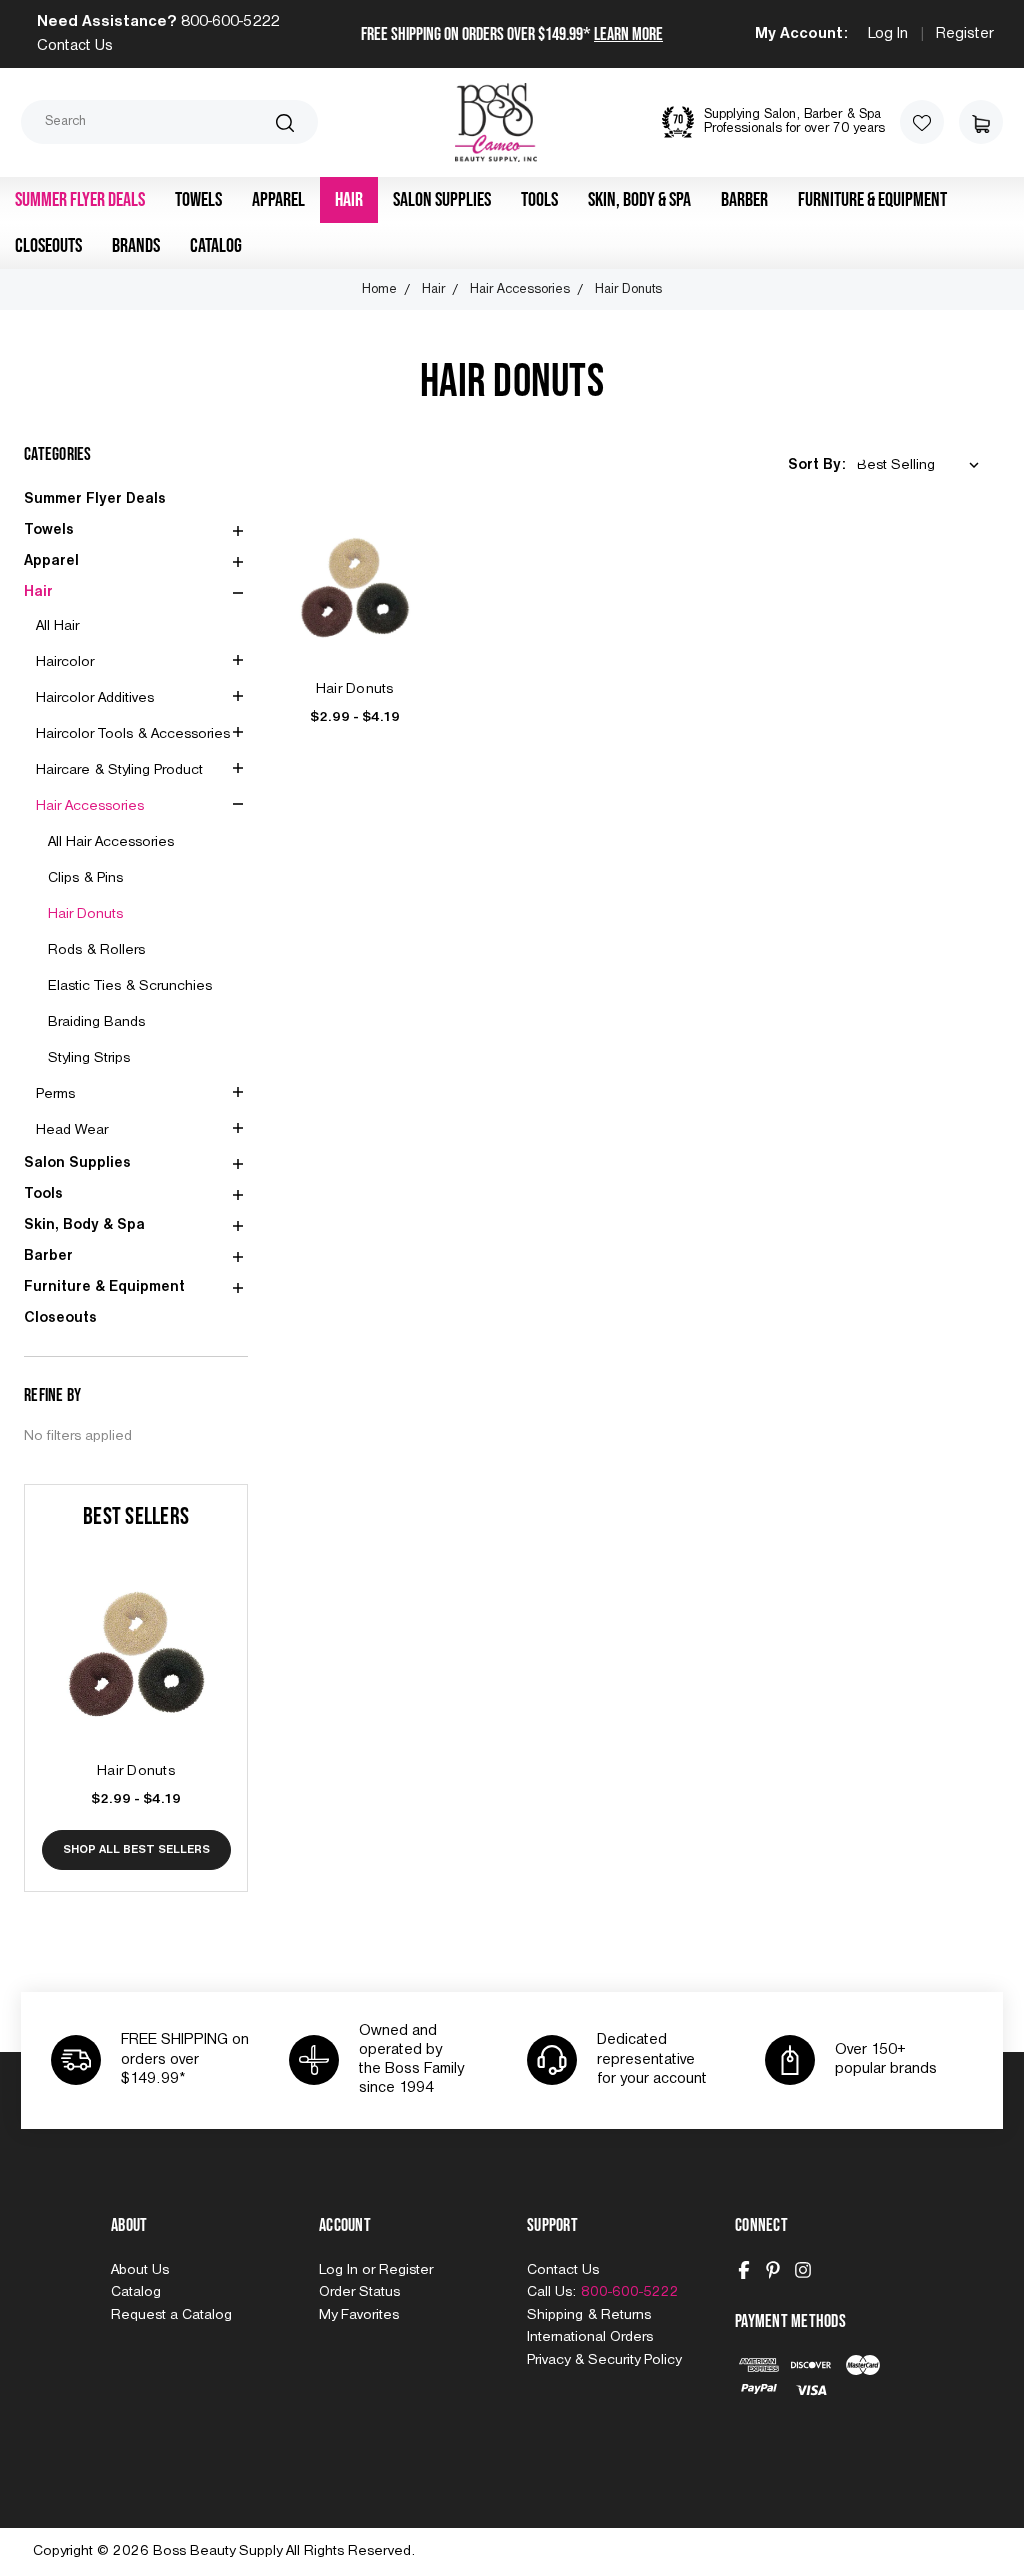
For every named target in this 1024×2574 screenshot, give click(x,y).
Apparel (278, 200)
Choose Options (136, 1676)
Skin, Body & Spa (639, 200)
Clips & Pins (85, 878)
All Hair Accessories (111, 842)
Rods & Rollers (96, 950)
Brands (136, 246)
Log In (888, 34)
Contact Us (75, 46)
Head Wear (72, 1130)
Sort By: (816, 465)
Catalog (216, 246)
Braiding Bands (96, 1022)
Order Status (359, 2292)
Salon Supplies (442, 200)
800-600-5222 (230, 22)
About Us (140, 2270)
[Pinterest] (773, 2270)
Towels (198, 200)
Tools (539, 200)
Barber (744, 200)
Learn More (628, 34)
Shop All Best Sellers (136, 1850)
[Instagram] (803, 2270)
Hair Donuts (85, 914)
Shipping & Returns (589, 2315)
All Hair (57, 626)
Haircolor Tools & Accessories (133, 734)
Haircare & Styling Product (119, 770)
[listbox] (922, 465)
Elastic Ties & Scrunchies (130, 986)
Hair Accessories (90, 806)
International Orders (590, 2337)
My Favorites (359, 2315)
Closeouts (48, 246)
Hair (349, 200)
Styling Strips (89, 1058)
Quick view (136, 1631)
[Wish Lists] (922, 122)
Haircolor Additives (95, 698)
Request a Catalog (171, 2315)
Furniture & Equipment (872, 200)
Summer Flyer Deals (80, 200)
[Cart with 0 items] (981, 122)
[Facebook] (744, 2270)
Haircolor (65, 662)
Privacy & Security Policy (604, 2360)
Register (965, 34)
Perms (55, 1094)
